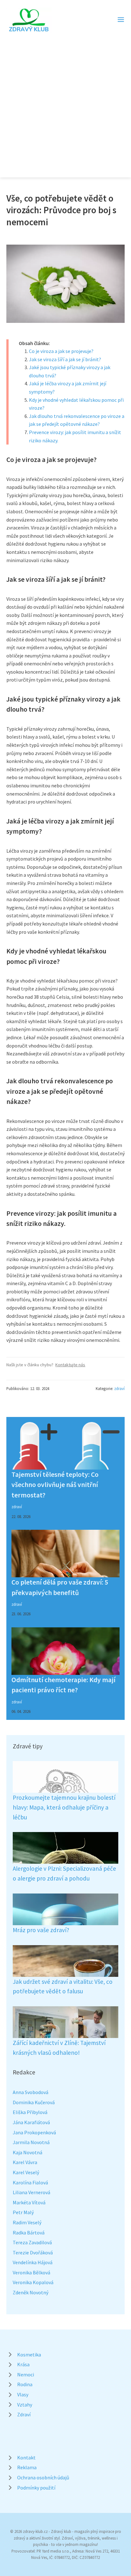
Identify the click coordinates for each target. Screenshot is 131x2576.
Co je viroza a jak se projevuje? (61, 351)
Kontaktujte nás (70, 1365)
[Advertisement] (65, 101)
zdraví (119, 1388)
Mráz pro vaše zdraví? (41, 1930)
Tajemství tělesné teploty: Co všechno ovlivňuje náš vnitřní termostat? (55, 1485)
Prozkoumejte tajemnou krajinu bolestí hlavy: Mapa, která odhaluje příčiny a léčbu (64, 1807)
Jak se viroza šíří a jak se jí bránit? (65, 359)
